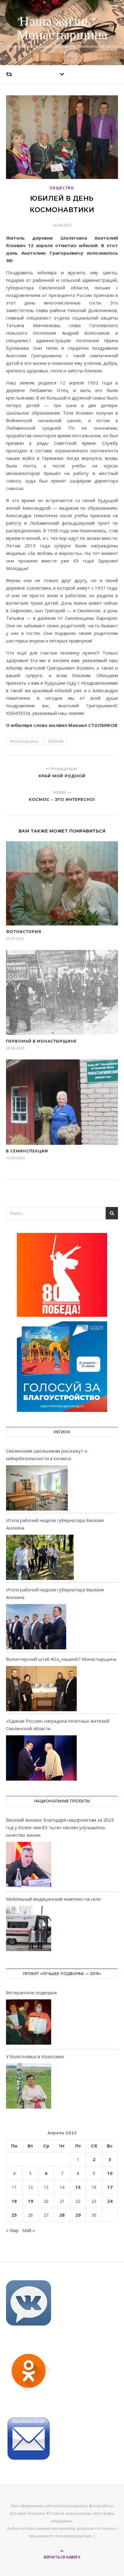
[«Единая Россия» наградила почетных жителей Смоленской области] (41, 1758)
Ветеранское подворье (31, 1992)
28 (62, 2215)
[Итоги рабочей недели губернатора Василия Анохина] (40, 1557)
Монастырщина (24, 741)
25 (14, 2215)
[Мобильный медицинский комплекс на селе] (29, 1930)
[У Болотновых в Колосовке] (29, 2087)
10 (110, 2173)
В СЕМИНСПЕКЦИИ (27, 1151)
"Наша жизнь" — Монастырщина (62, 29)
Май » (29, 2230)
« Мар (12, 2230)
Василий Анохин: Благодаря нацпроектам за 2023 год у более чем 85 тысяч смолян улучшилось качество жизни (60, 1827)
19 (30, 2201)
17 (110, 2187)
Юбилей (56, 741)
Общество (62, 188)
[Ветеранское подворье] (29, 2023)
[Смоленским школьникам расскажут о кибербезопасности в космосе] (37, 1488)
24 (110, 2201)
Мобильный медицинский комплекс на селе (53, 1899)
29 (78, 2215)
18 (14, 2201)
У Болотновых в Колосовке (35, 2056)
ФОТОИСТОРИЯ (24, 932)
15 (78, 2187)
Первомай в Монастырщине (41, 1041)
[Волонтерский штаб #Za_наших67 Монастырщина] (41, 1689)
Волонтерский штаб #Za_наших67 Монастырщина (61, 1659)
